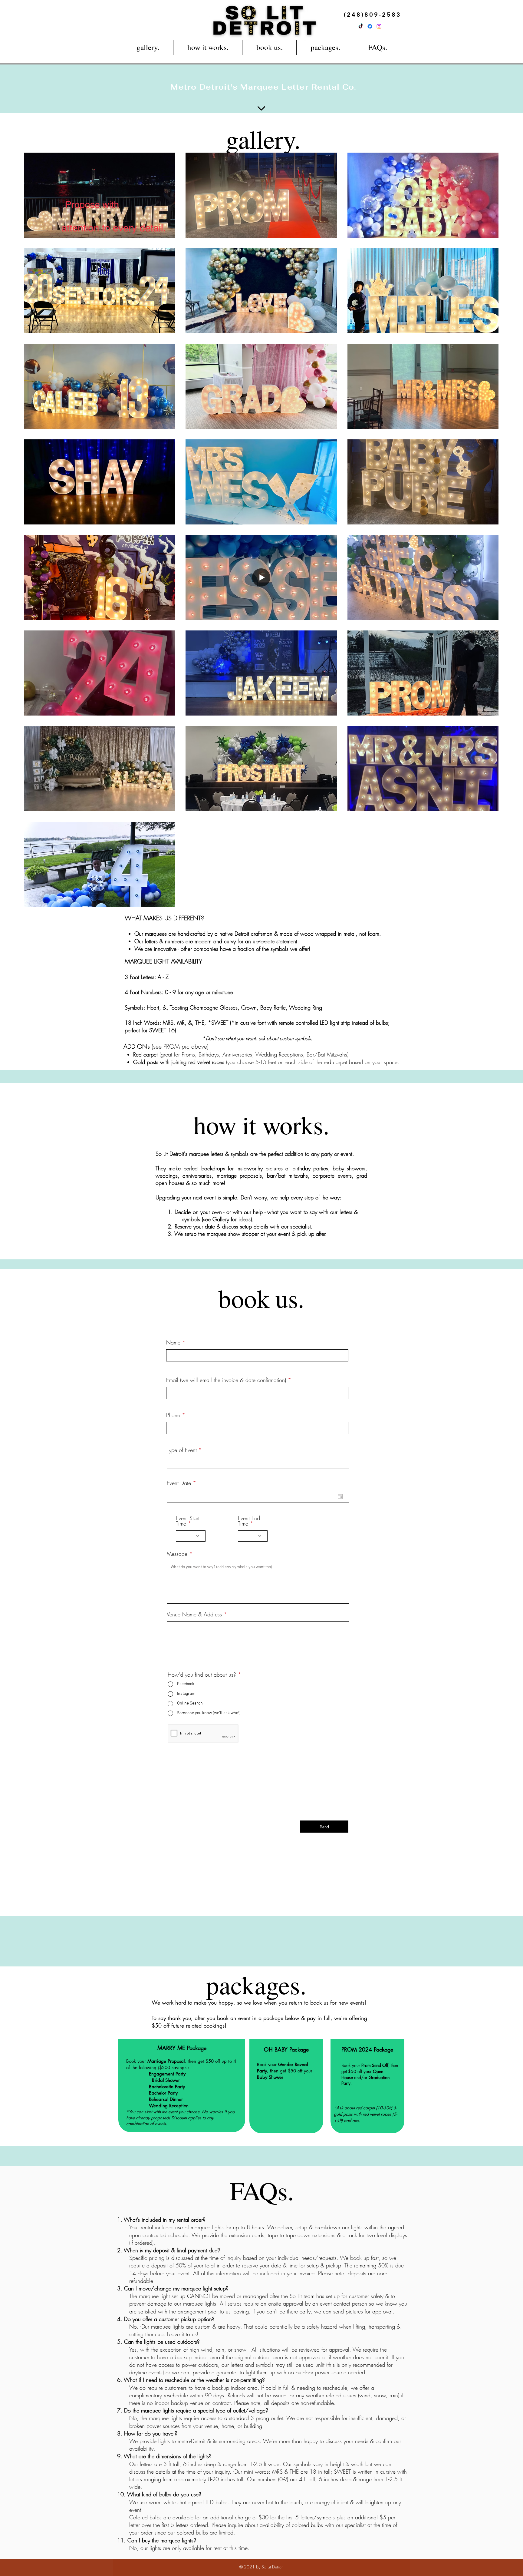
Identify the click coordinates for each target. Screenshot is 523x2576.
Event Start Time (188, 1521)
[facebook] (370, 26)
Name (173, 1342)
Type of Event (182, 1450)
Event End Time (249, 1521)
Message (177, 1554)
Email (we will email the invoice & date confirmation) (226, 1380)
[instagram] (379, 26)
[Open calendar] (340, 1496)
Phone (173, 1415)
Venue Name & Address (194, 1614)
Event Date (183, 1483)
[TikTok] (361, 26)
